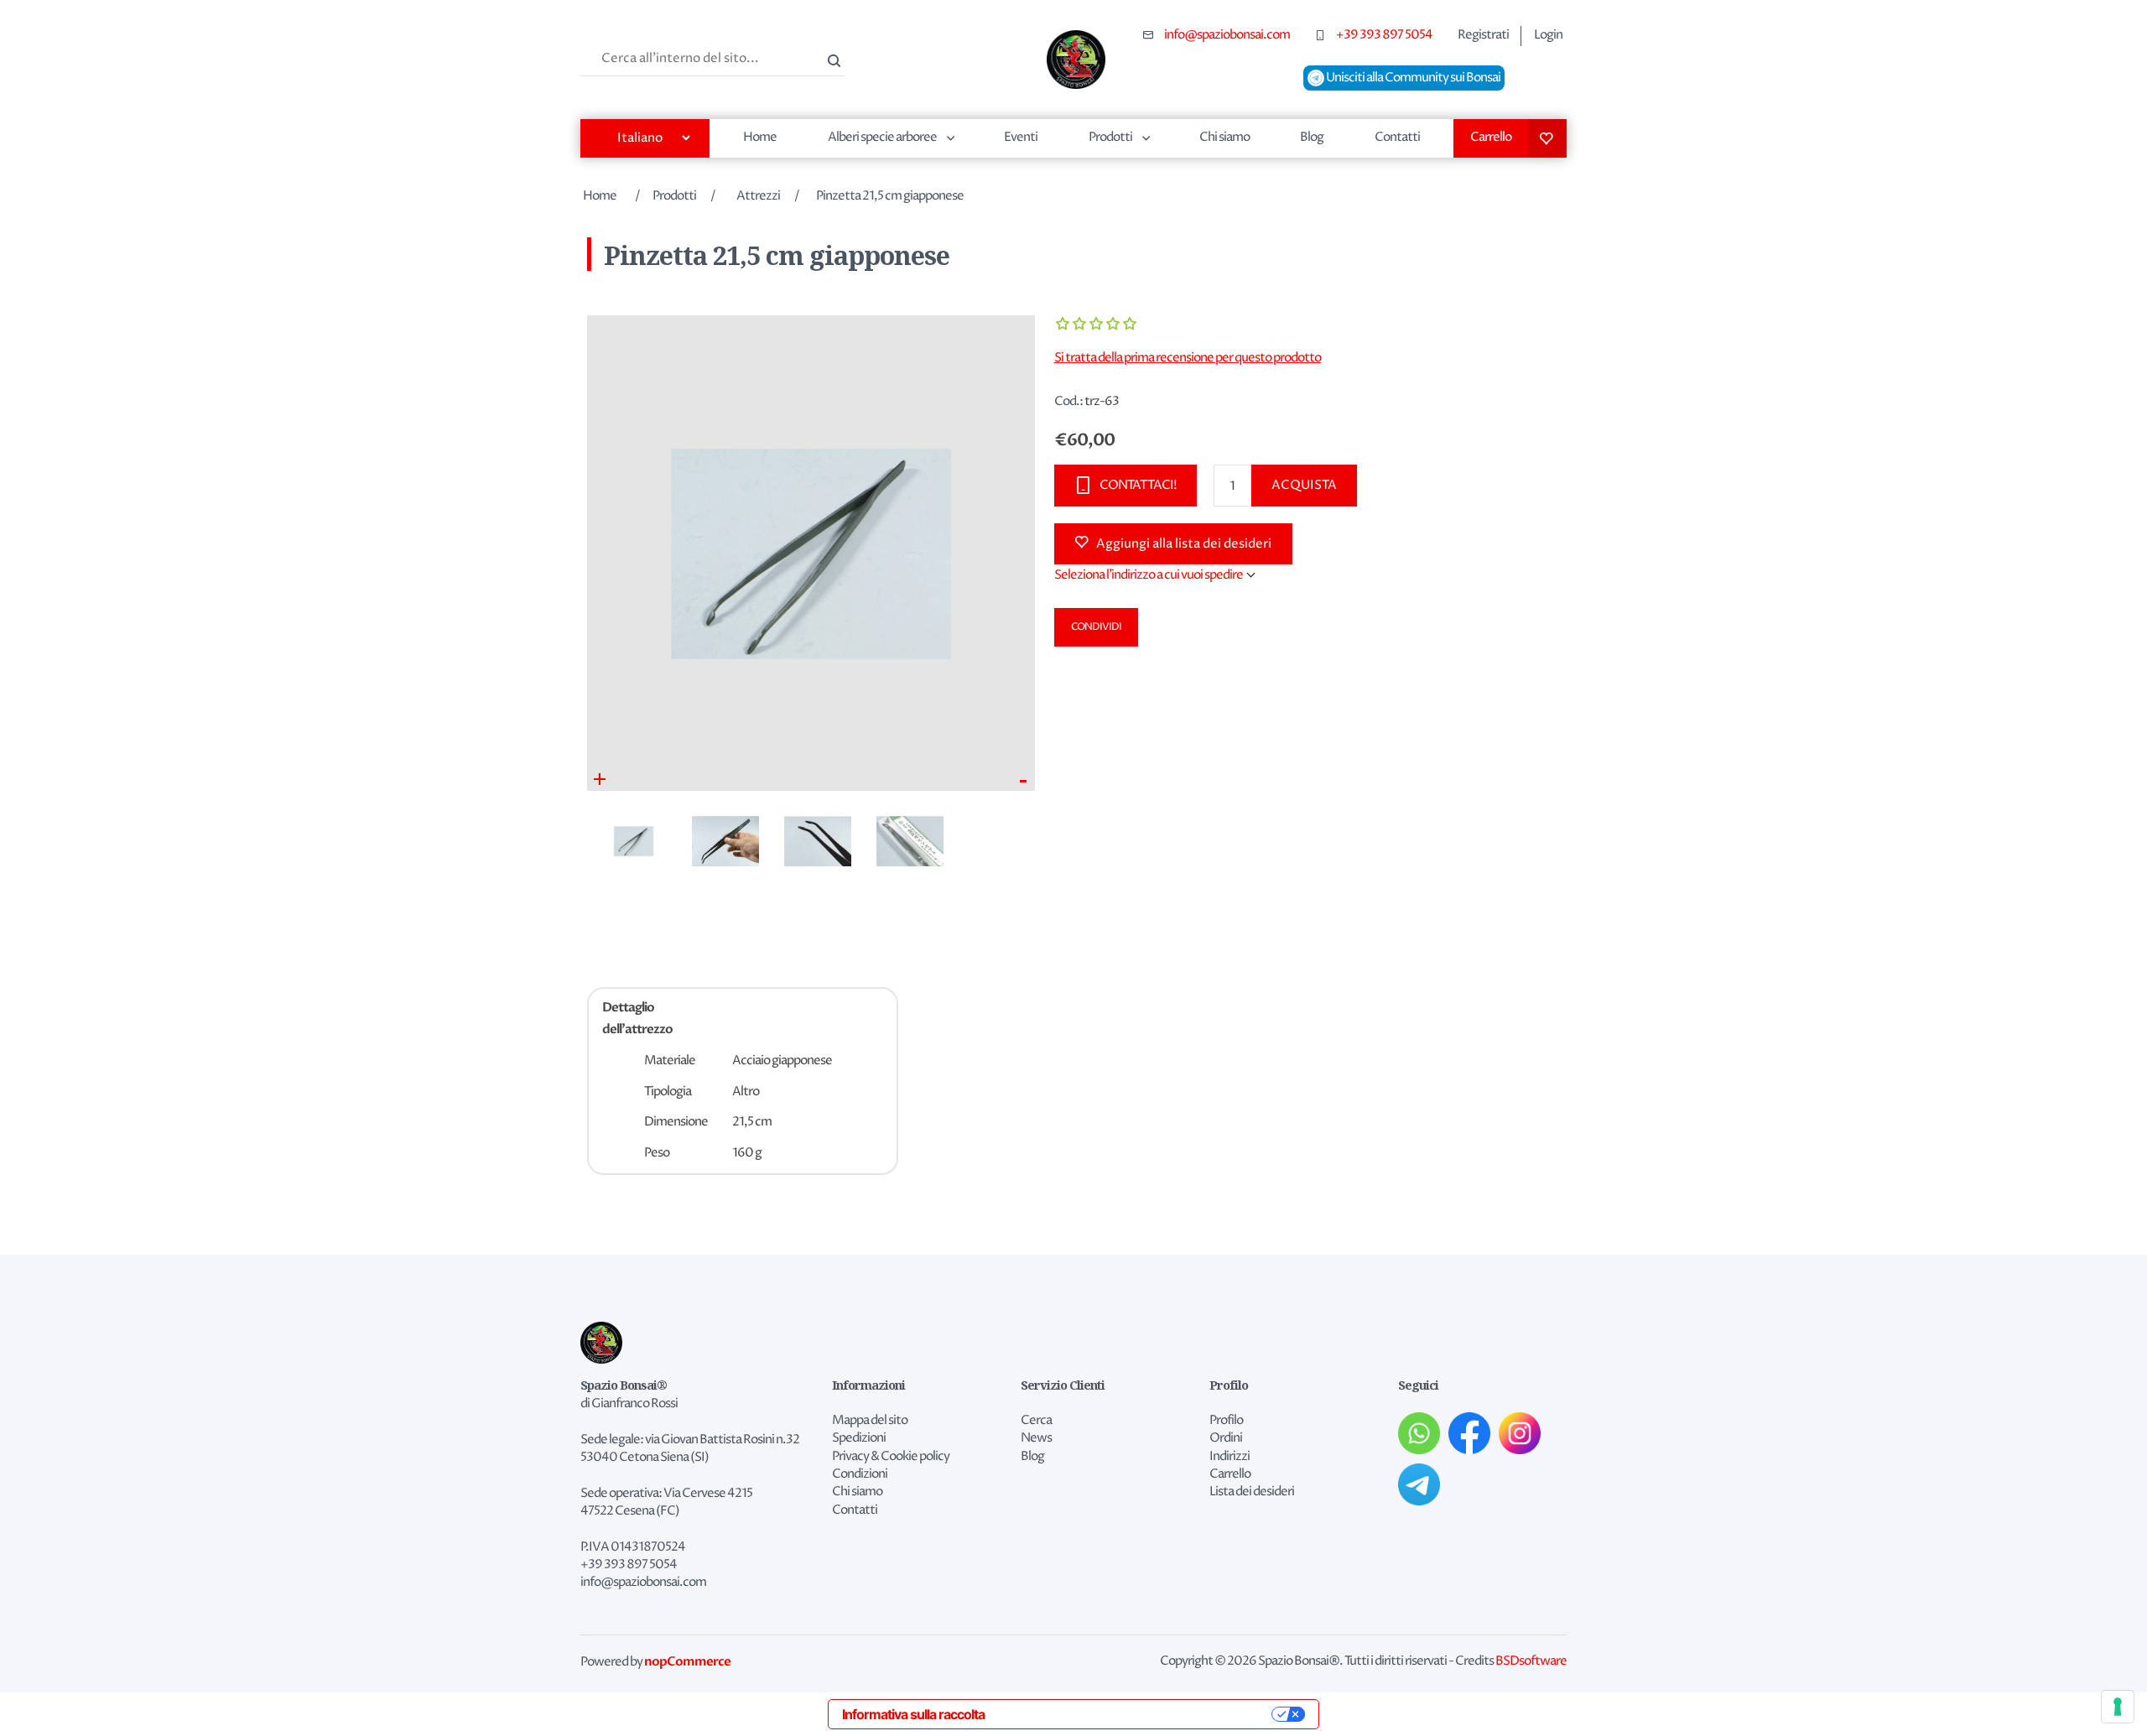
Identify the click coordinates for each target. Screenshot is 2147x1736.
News (1036, 1438)
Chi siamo (1224, 137)
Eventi (1021, 137)
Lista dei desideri (1547, 138)
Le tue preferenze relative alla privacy (1136, 1714)
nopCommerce (687, 1661)
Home (760, 137)
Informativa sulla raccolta (913, 1714)
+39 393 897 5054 (1384, 35)
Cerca (832, 59)
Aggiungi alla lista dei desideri (1184, 544)
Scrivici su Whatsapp (1419, 1433)
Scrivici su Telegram (1419, 1484)
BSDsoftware (1531, 1661)
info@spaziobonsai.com (1227, 35)
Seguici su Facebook (1469, 1433)
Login (1548, 35)
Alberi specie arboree (882, 137)
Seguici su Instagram (1520, 1433)
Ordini (1226, 1438)
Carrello (1491, 137)
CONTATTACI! (1138, 485)
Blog (1312, 137)
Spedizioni (859, 1438)
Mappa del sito (870, 1421)
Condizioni (860, 1474)
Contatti (1397, 137)
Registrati (1483, 35)
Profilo (1226, 1421)
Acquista (1304, 485)
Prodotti (1110, 137)
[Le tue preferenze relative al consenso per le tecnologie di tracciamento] (2118, 1707)
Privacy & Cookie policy (891, 1457)
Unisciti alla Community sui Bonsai (1412, 78)
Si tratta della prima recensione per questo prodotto (1188, 358)
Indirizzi (1229, 1457)
